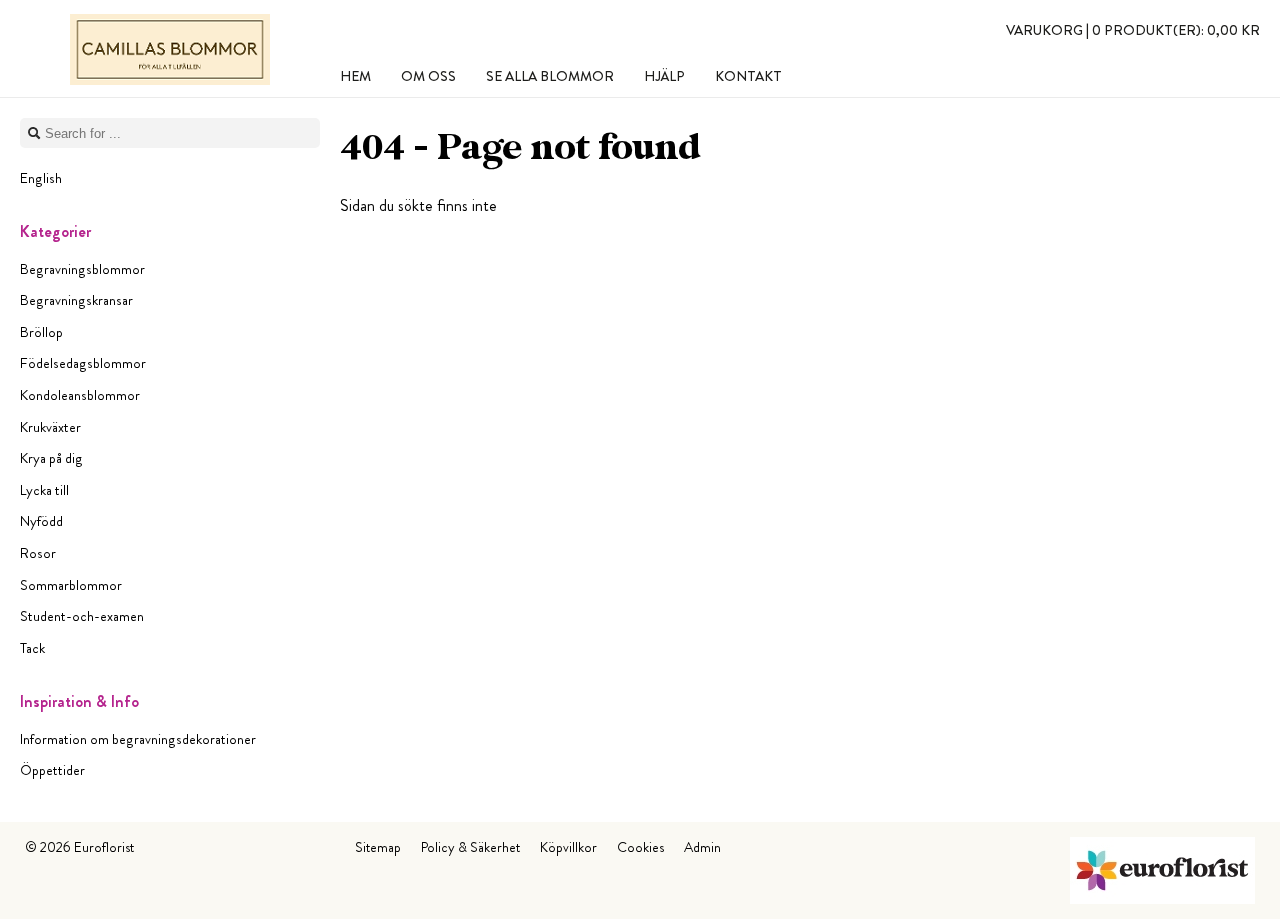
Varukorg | (1133, 30)
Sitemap (378, 847)
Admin (702, 847)
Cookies (640, 847)
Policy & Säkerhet (470, 847)
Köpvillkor (568, 847)
